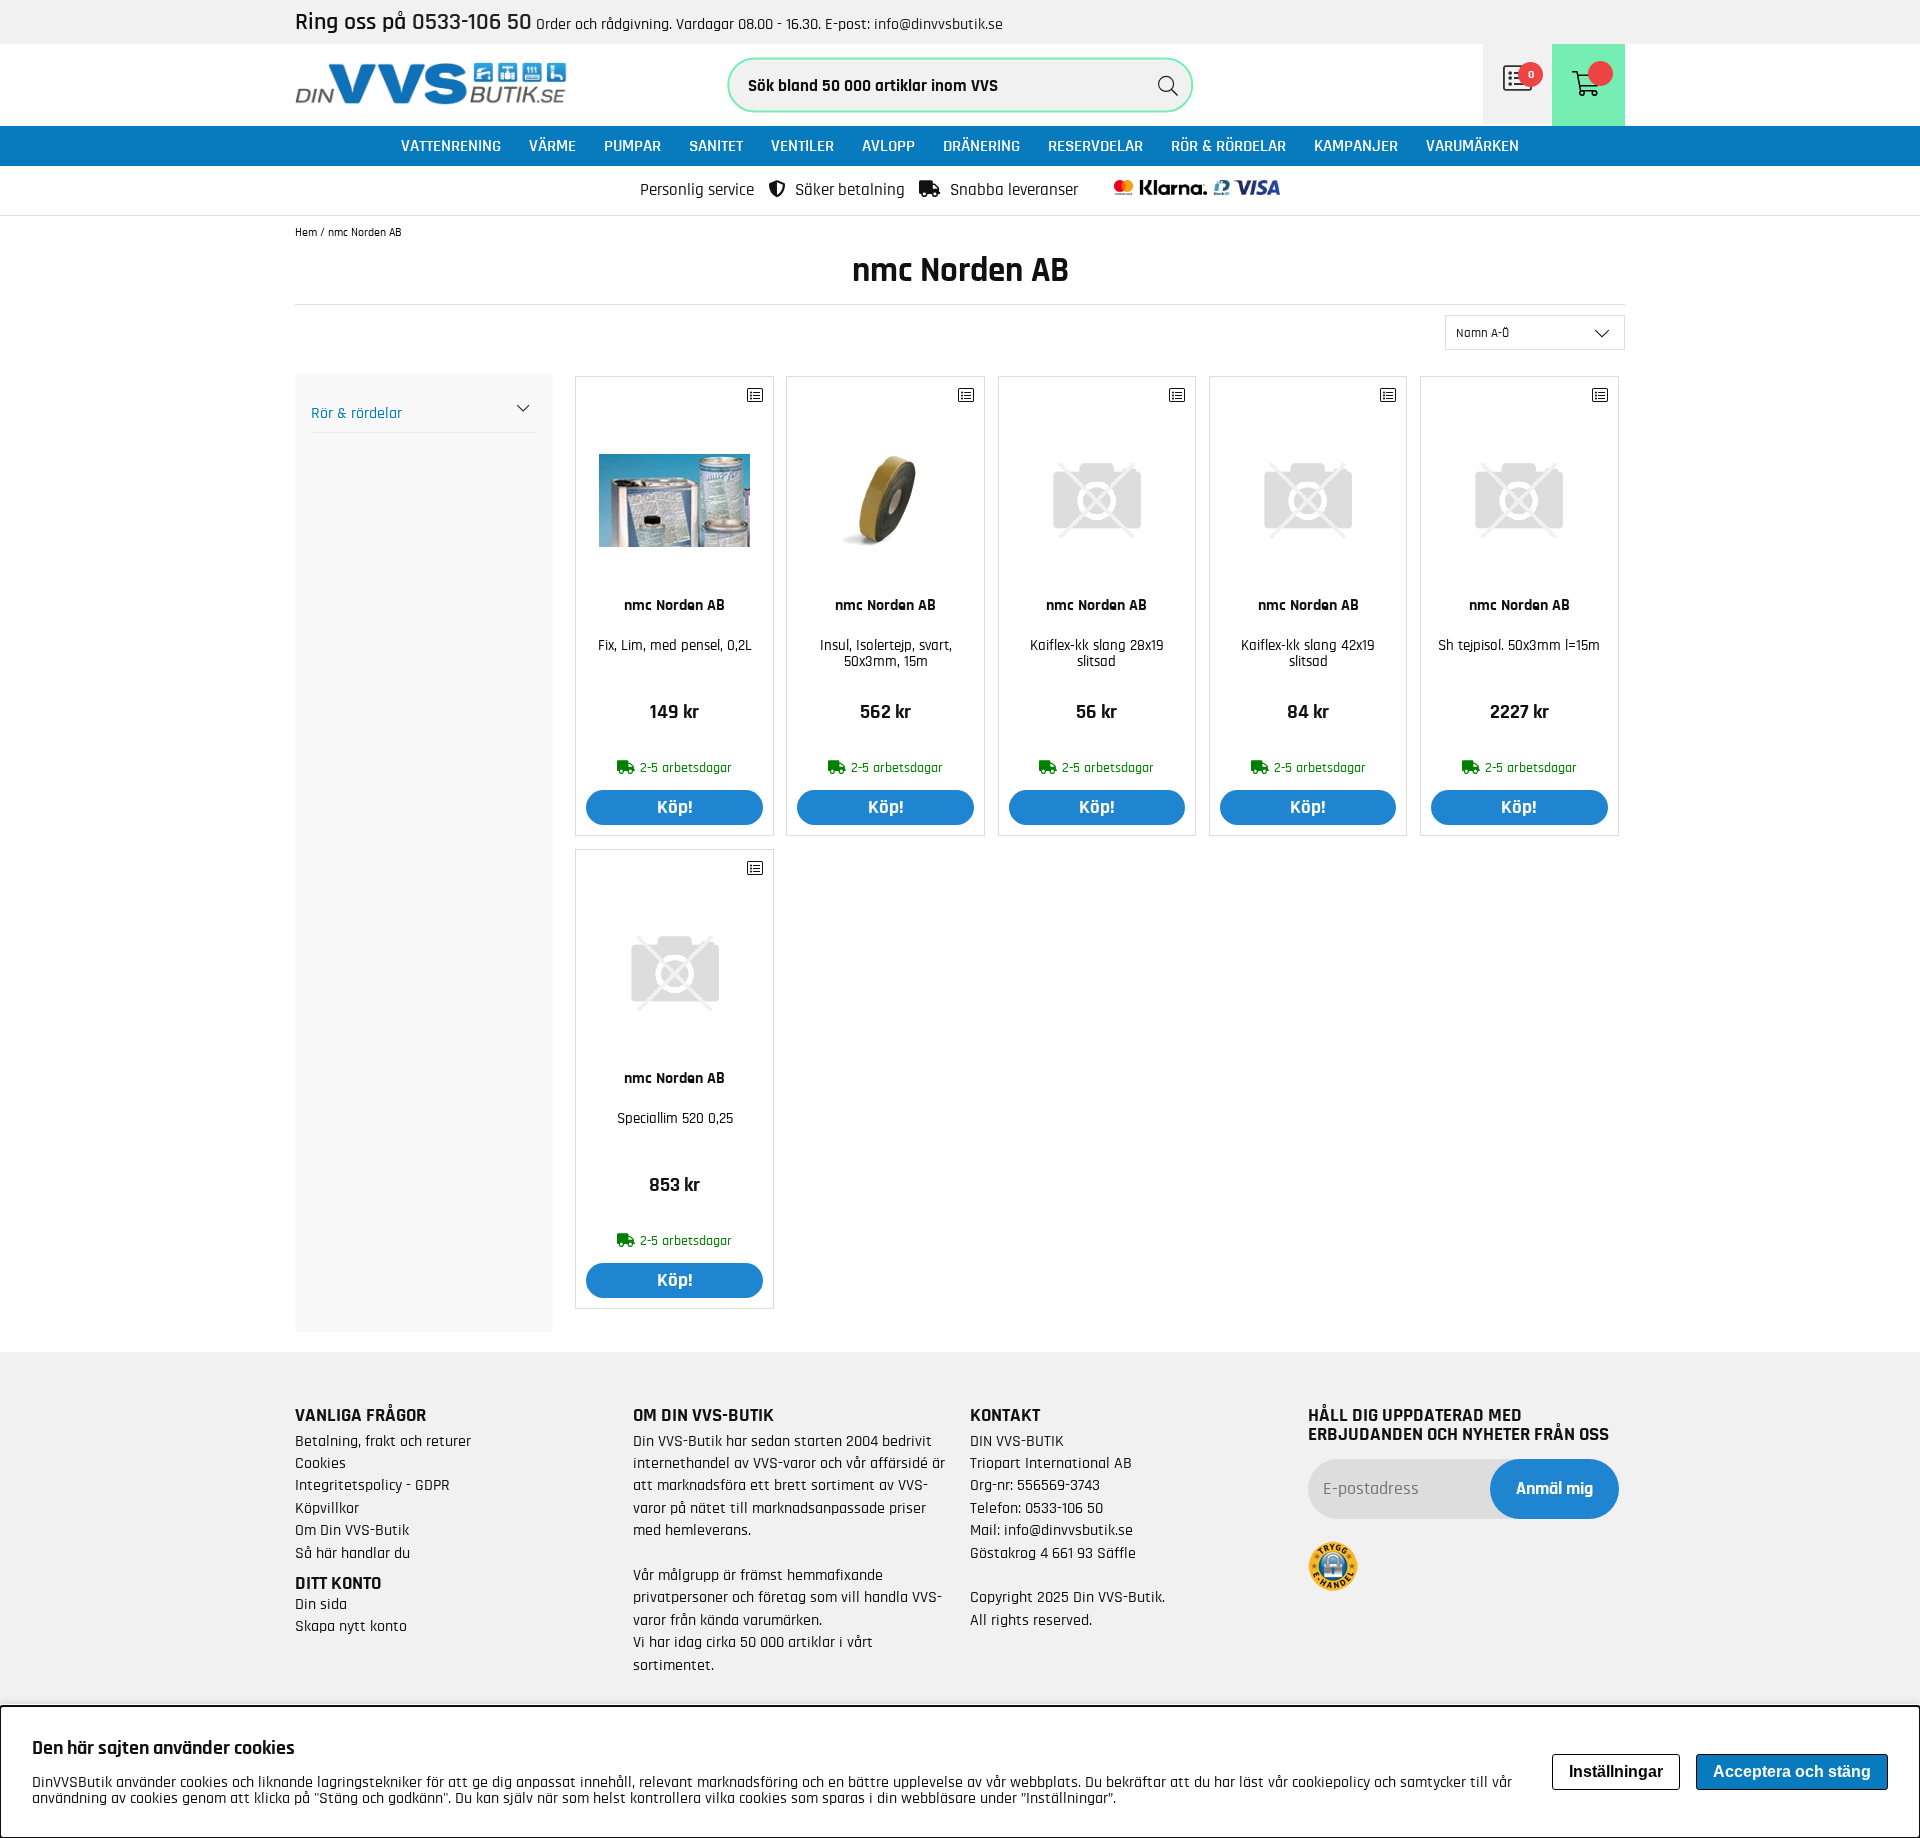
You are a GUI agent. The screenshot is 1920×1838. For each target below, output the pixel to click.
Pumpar (632, 145)
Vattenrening (451, 145)
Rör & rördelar (1228, 145)
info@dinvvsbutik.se (938, 24)
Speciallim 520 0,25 (675, 1118)
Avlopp (888, 145)
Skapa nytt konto (351, 1626)
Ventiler (802, 145)
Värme (552, 145)
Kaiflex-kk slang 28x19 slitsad (1097, 653)
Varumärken (1472, 145)
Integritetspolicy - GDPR (372, 1485)
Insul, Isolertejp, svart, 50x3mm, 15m (886, 653)
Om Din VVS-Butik (352, 1530)
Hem (306, 232)
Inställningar (1616, 1771)
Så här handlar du (352, 1553)
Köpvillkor (327, 1508)
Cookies (320, 1463)
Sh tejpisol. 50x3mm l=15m (1519, 645)
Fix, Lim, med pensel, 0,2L (675, 645)
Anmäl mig (1554, 1489)
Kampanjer (1356, 145)
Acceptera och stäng (1792, 1771)
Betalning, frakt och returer (383, 1441)
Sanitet (716, 145)
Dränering (981, 145)
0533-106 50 (1064, 1508)
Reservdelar (1095, 145)
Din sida (321, 1604)
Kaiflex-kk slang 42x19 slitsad (1308, 653)
